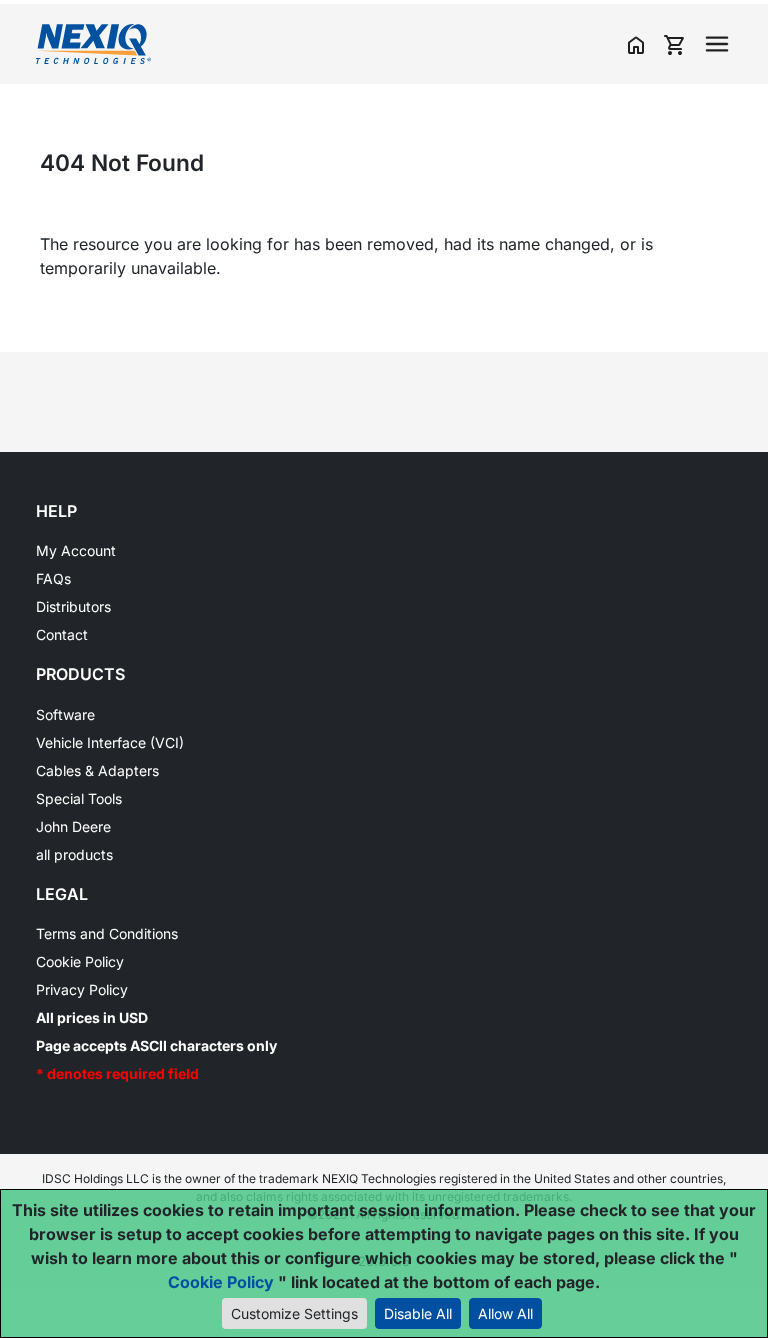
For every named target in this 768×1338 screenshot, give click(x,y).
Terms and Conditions (107, 933)
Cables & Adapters (97, 770)
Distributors (73, 606)
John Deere (73, 826)
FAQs (53, 578)
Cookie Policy (80, 961)
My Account (76, 550)
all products (74, 854)
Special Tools (79, 798)
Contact (62, 634)
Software (65, 714)
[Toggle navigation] (717, 44)
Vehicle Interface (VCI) (110, 742)
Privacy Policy (82, 989)
